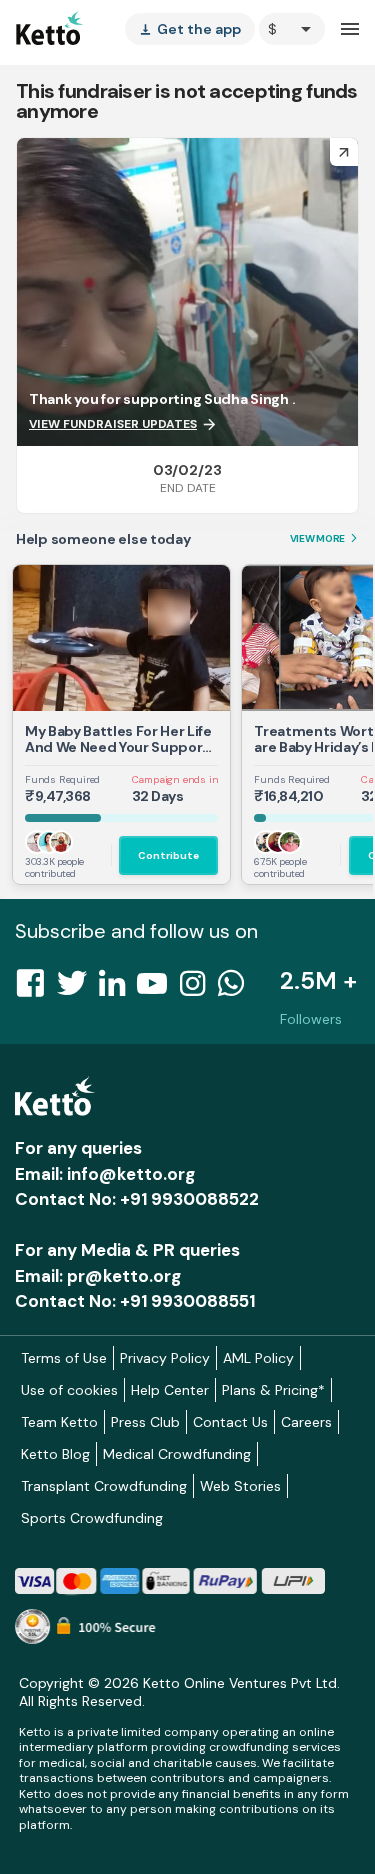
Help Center (170, 1390)
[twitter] (78, 989)
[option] (292, 29)
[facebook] (36, 989)
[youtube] (158, 989)
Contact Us (230, 1422)
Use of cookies (69, 1390)
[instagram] (198, 989)
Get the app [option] (190, 29)
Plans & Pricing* (273, 1390)
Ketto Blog (55, 1454)
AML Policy (258, 1358)
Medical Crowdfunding (177, 1454)
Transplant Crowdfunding (104, 1486)
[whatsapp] (237, 989)
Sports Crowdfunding (92, 1518)
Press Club (145, 1422)
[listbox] (190, 29)
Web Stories (240, 1486)
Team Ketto (59, 1422)
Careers (306, 1422)
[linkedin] (118, 989)
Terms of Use (64, 1358)
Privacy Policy (165, 1358)
